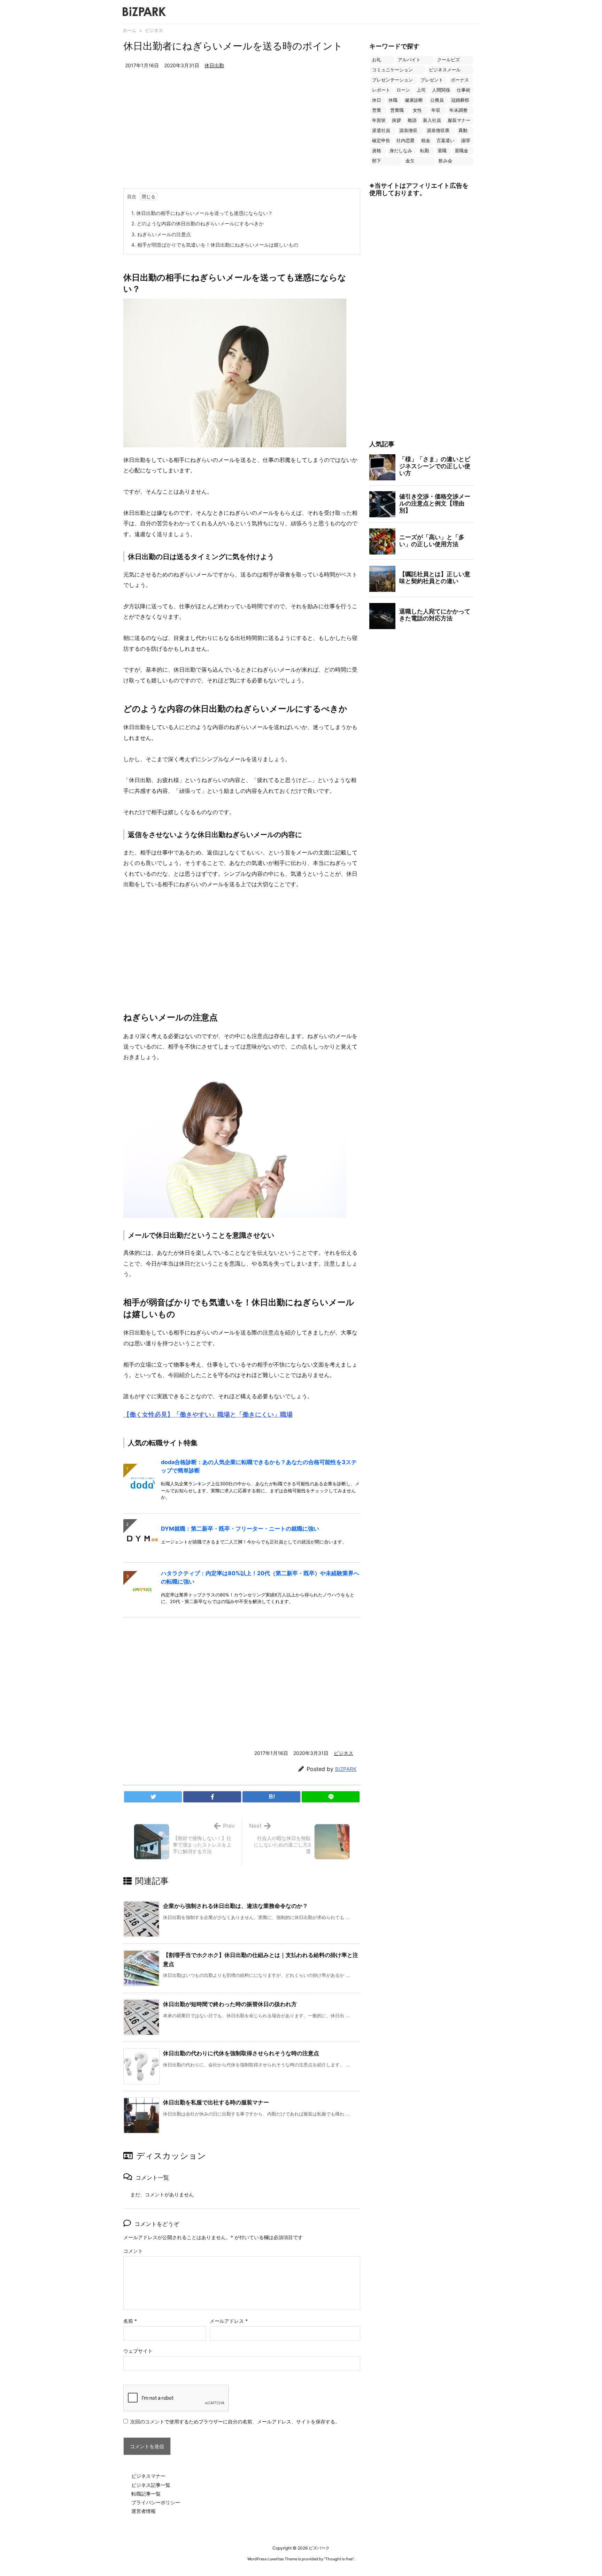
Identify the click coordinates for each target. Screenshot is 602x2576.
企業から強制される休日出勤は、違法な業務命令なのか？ (236, 1906)
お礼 (377, 60)
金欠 (410, 161)
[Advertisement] (242, 136)
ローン (403, 90)
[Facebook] (212, 1797)
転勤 (425, 151)
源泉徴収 (408, 130)
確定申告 (381, 141)
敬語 (412, 120)
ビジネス (154, 30)
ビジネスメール (445, 70)
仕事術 (464, 90)
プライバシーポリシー (156, 2502)
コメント (133, 2251)
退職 (442, 151)
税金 (426, 141)
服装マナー (459, 120)
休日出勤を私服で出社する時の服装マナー (216, 2102)
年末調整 (458, 110)
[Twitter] (153, 1797)
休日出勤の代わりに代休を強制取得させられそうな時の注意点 (241, 2053)
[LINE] (331, 1797)
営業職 (397, 110)
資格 (377, 151)
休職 (393, 100)
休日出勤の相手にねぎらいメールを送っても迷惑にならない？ (202, 213)
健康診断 (414, 100)
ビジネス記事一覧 (151, 2485)
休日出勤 (214, 65)
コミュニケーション (392, 70)
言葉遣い (446, 141)
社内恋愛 (406, 141)
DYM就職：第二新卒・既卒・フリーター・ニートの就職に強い (240, 1529)
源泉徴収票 (438, 130)
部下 (377, 161)
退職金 (461, 151)
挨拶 (396, 120)
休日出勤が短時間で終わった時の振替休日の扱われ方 (230, 2004)
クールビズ (449, 60)
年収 (436, 110)
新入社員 (432, 120)
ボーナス (460, 80)
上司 (421, 90)
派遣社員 (381, 130)
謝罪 (466, 141)
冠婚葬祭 (460, 100)
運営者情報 (144, 2511)
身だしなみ (401, 151)
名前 (130, 2321)
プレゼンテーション (392, 80)
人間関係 (441, 90)
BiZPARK (346, 1769)
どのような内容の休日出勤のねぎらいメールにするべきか (198, 223)
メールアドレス (229, 2321)
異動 (463, 130)
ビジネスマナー (148, 2476)
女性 (417, 110)
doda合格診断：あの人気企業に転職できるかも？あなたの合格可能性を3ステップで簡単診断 (259, 1466)
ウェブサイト (138, 2351)
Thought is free (339, 2559)
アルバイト (409, 60)
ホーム (129, 30)
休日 (377, 100)
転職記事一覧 (146, 2494)
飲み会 (445, 161)
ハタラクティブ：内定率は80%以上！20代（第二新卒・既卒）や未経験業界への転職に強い (260, 1577)
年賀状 (379, 120)
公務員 (437, 100)
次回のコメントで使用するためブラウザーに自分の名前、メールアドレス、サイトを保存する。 (235, 2422)
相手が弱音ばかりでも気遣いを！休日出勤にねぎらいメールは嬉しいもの (215, 245)
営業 (377, 110)
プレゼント (432, 80)
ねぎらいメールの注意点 (161, 234)
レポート (381, 90)
